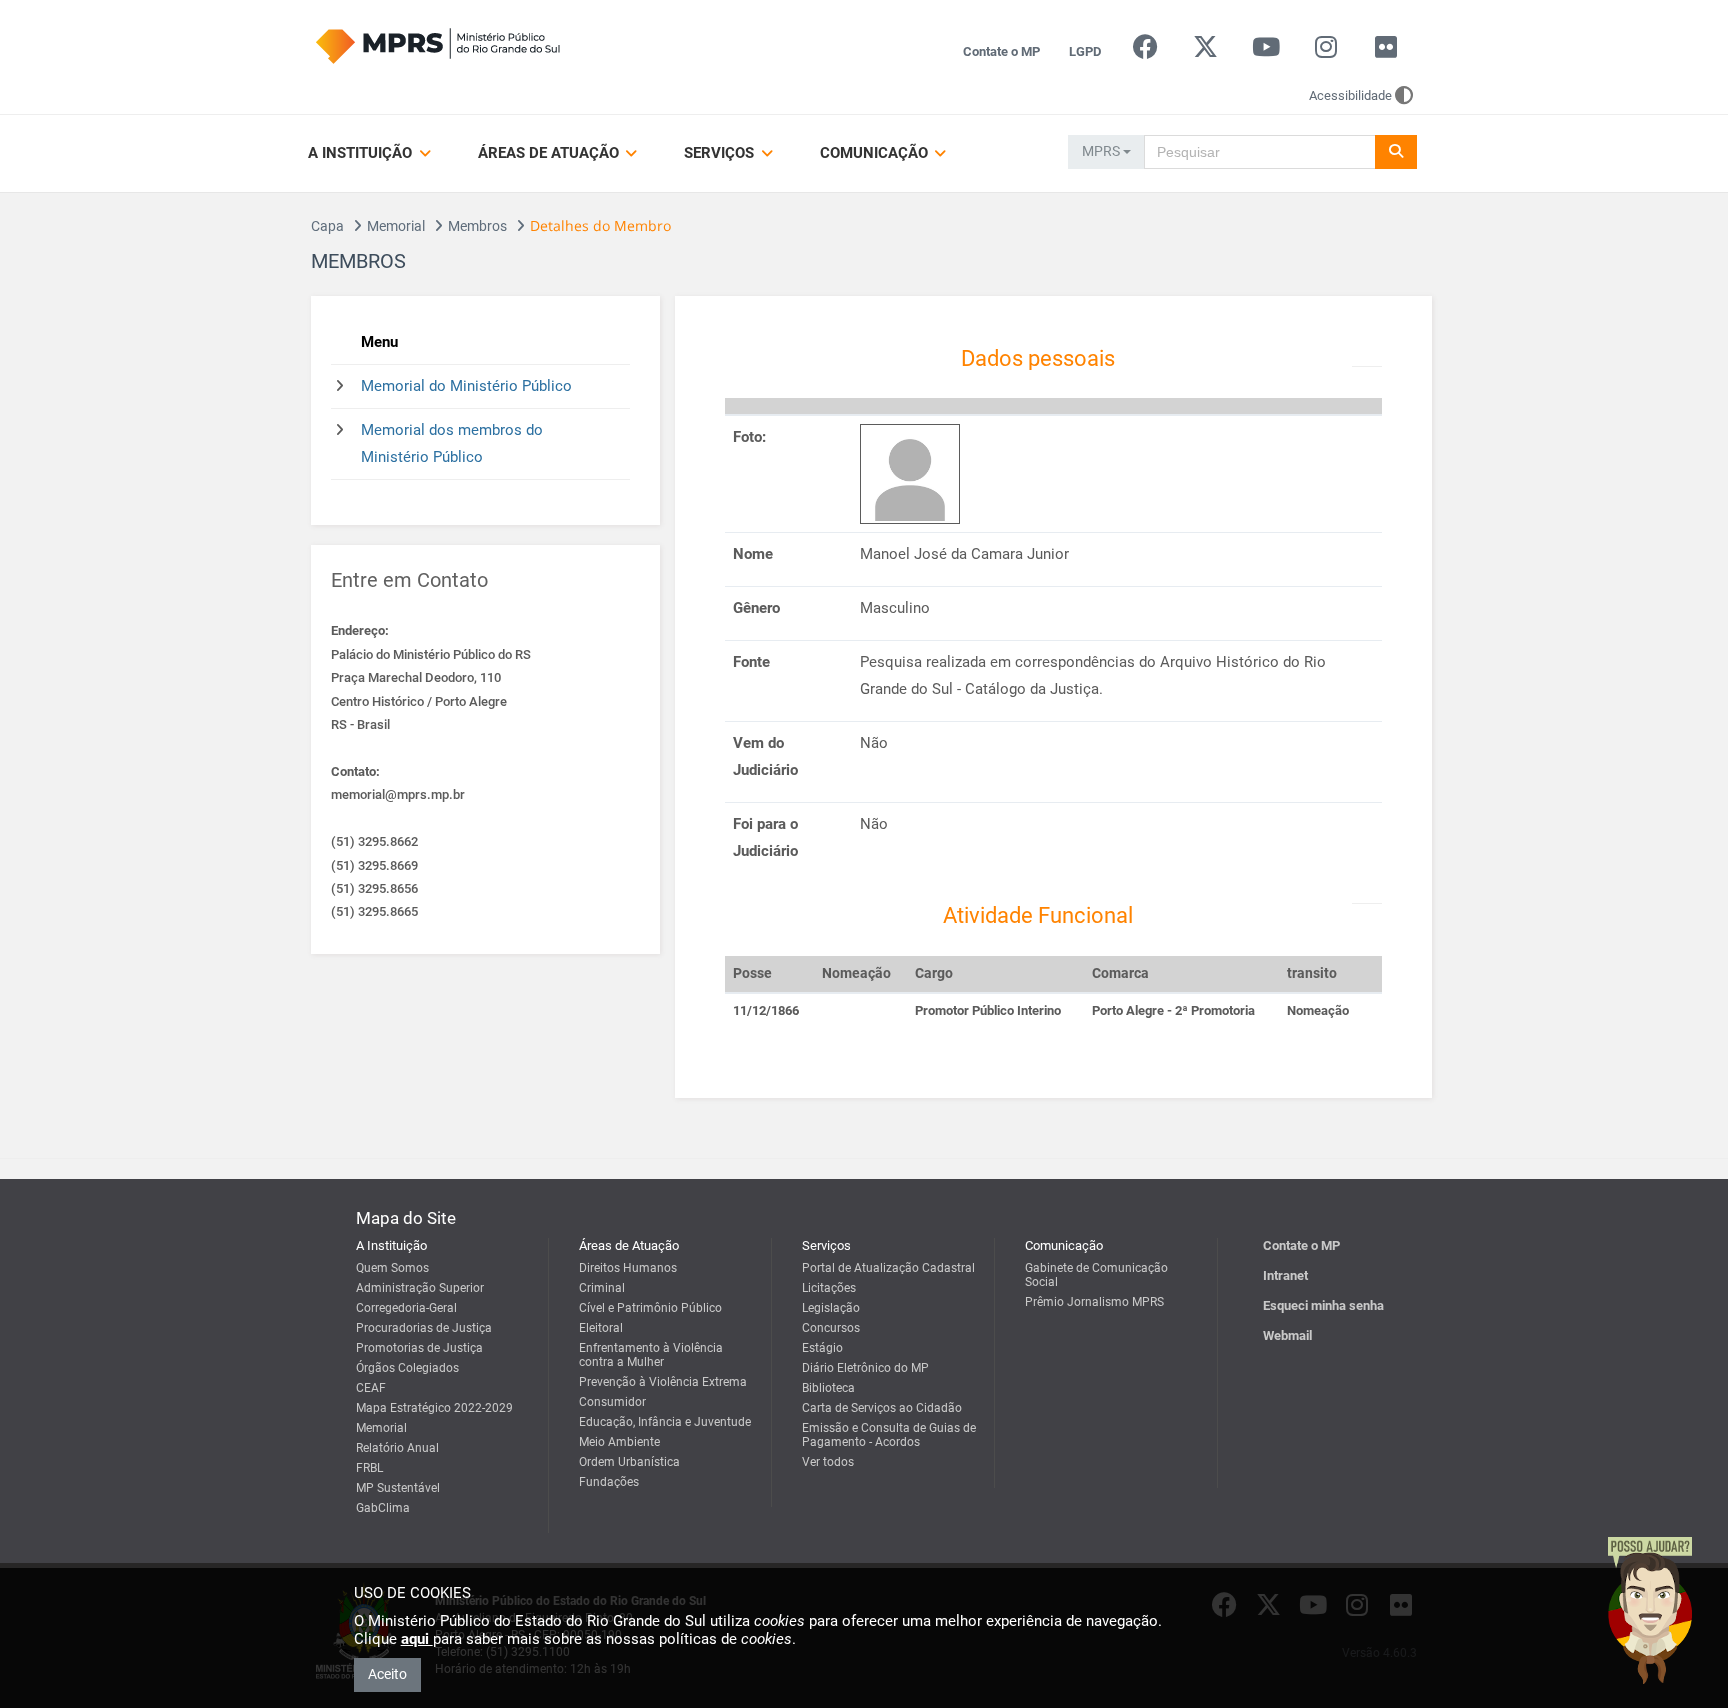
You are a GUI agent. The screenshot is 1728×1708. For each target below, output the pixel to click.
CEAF (371, 1388)
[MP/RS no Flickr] (1386, 51)
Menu (379, 342)
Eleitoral (601, 1328)
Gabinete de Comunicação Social (1096, 1275)
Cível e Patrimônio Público (650, 1308)
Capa (327, 226)
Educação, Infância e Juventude (665, 1422)
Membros (477, 226)
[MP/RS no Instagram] (1325, 51)
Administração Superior (420, 1288)
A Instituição (362, 153)
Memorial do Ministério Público (466, 386)
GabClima (383, 1508)
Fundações (609, 1482)
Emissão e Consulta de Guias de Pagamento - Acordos (889, 1435)
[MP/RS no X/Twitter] (1205, 51)
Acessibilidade (1350, 95)
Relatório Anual (397, 1448)
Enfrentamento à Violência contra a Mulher (651, 1355)
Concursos (831, 1328)
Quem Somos (392, 1268)
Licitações (829, 1288)
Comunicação (876, 153)
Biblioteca (828, 1388)
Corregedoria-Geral (406, 1308)
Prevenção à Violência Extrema (663, 1382)
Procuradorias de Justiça (424, 1328)
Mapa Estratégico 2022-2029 (434, 1408)
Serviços (721, 153)
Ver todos (828, 1462)
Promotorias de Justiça (419, 1348)
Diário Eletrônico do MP (865, 1368)
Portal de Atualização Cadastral (888, 1268)
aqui (417, 1639)
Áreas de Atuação (550, 153)
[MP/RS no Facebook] (1145, 51)
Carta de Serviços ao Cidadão (882, 1408)
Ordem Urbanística (629, 1462)
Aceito (387, 1674)
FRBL (369, 1468)
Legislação (831, 1308)
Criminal (602, 1288)
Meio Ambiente (619, 1442)
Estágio (822, 1348)
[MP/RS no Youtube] (1265, 51)
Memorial (396, 226)
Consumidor (612, 1402)
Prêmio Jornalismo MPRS (1094, 1302)
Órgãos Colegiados (407, 1368)
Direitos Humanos (628, 1268)
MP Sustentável (398, 1488)
